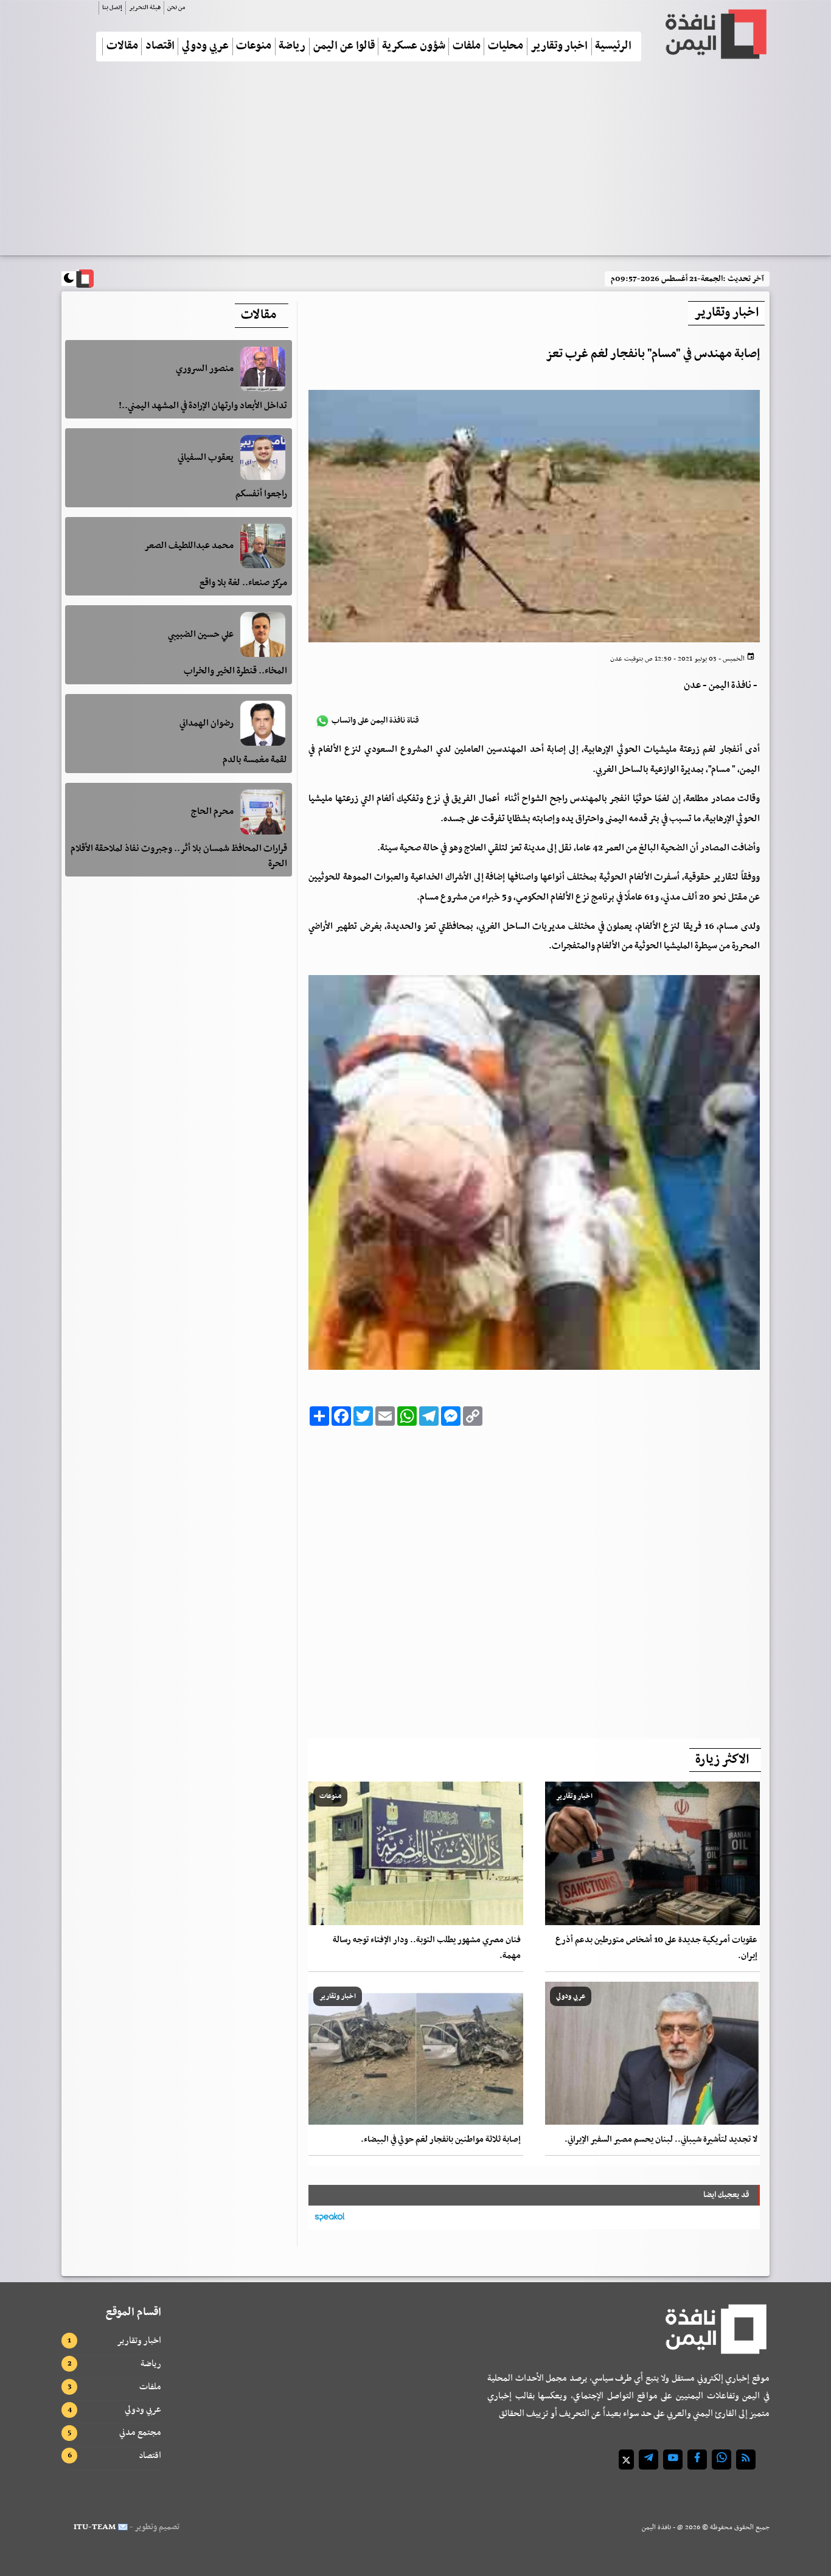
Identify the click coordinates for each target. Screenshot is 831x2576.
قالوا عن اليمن (344, 47)
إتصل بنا (112, 8)
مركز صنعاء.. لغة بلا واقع (243, 582)
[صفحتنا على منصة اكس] (626, 2460)
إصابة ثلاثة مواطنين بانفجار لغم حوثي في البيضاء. (441, 2140)
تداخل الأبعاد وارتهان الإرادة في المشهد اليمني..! (203, 406)
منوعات (254, 47)
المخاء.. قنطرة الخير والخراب (235, 671)
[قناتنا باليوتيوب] (673, 2460)
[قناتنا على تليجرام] (648, 2460)
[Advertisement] (415, 164)
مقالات (122, 47)
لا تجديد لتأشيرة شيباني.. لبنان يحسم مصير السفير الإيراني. (661, 2140)
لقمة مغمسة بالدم (255, 760)
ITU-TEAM (95, 2527)
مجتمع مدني (140, 2432)
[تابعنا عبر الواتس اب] (721, 2460)
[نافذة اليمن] (715, 34)
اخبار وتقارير (559, 47)
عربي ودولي (205, 47)
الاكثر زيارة (722, 1760)
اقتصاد (160, 47)
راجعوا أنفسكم (261, 494)
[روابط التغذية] (746, 2460)
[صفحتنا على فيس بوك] (697, 2460)
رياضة (292, 47)
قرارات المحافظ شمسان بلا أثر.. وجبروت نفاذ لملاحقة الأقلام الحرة (179, 856)
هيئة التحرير (145, 8)
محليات (506, 47)
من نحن (176, 8)
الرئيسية (613, 47)
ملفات (467, 47)
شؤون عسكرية (414, 47)
